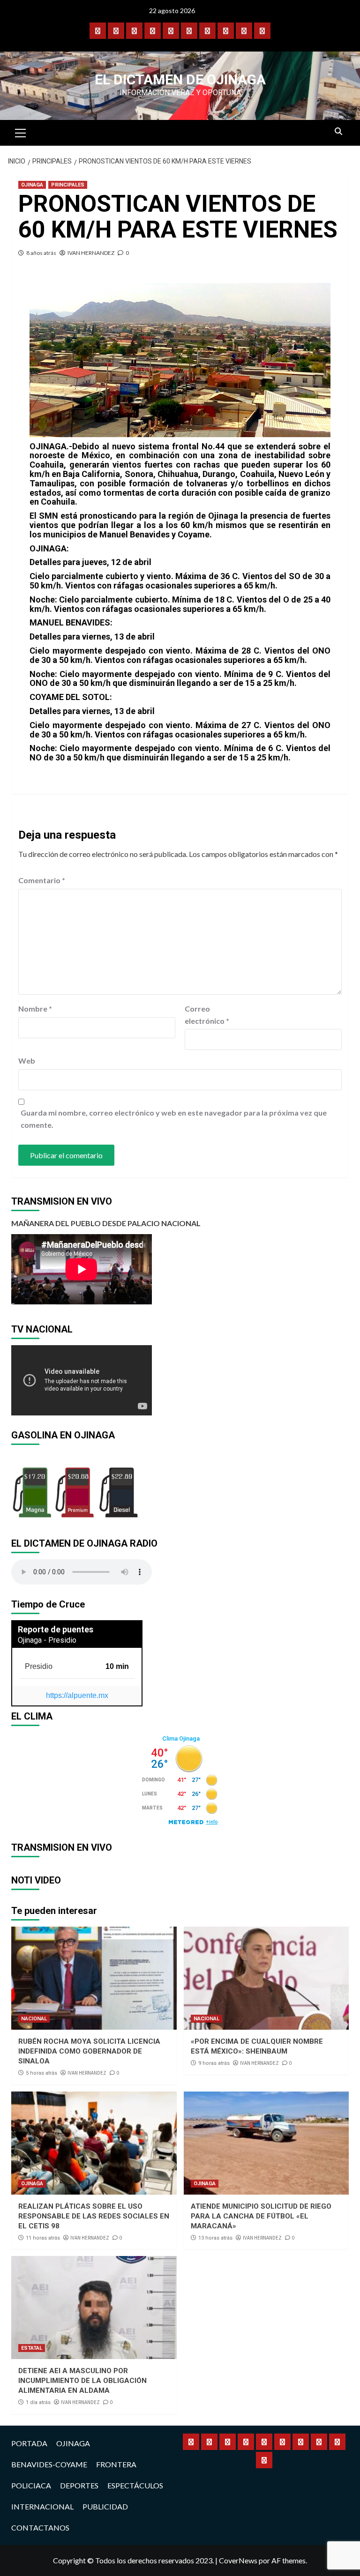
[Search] (338, 132)
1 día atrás (38, 2402)
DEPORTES (79, 2485)
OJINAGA (32, 185)
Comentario (42, 880)
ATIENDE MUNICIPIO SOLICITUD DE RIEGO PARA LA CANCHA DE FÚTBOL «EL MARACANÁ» (261, 2216)
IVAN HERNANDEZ (91, 253)
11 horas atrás (43, 2238)
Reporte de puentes (56, 1629)
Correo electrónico (207, 1015)
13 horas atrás (215, 2238)
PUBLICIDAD (105, 2506)
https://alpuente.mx (77, 1695)
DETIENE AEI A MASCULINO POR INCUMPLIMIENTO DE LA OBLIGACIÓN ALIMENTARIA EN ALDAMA (82, 2381)
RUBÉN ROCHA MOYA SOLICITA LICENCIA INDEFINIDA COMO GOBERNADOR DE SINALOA (89, 2051)
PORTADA (29, 2443)
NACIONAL (34, 2019)
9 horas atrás (214, 2063)
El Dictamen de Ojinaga (180, 79)
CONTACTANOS (40, 2528)
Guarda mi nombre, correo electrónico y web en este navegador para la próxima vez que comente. (174, 1119)
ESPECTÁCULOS (135, 2485)
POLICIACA (31, 2485)
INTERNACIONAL (42, 2506)
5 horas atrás (41, 2073)
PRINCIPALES (68, 185)
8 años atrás (41, 253)
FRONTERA (116, 2464)
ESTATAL (32, 2348)
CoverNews (238, 2560)
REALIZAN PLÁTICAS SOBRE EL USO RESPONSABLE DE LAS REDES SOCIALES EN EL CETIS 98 (94, 2216)
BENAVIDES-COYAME (49, 2464)
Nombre (35, 1009)
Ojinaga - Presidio (47, 1640)
